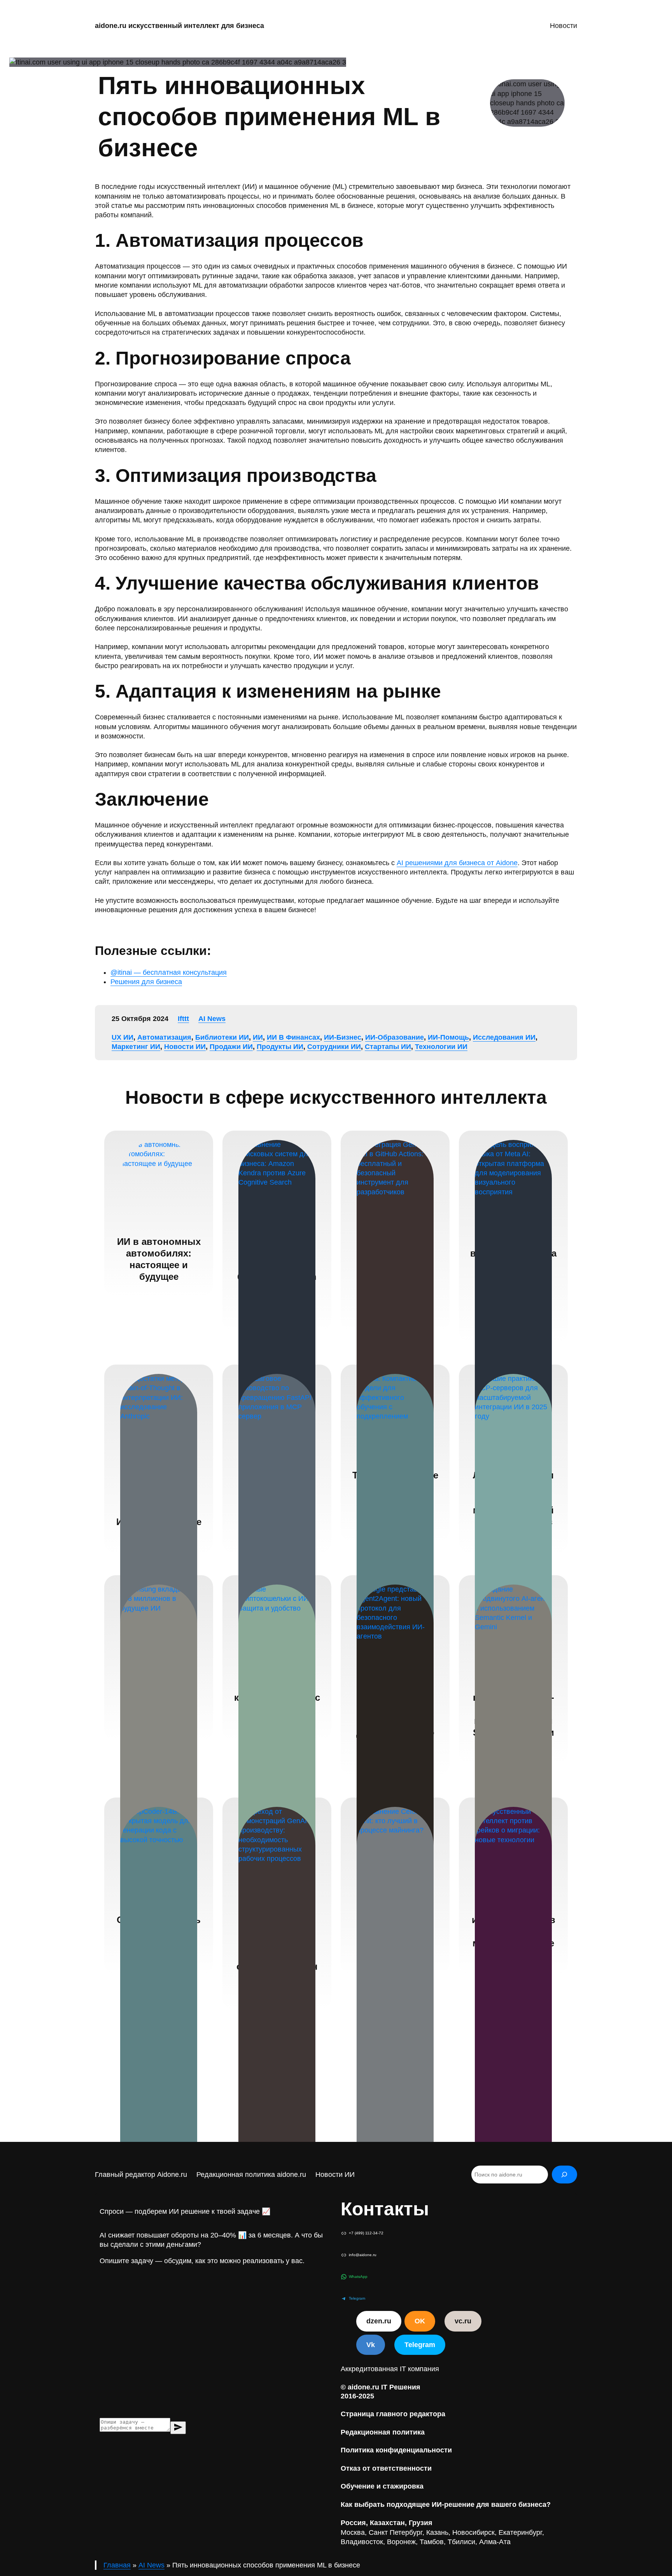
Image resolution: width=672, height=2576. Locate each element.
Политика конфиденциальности (396, 2450)
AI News (212, 1019)
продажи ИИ (231, 1047)
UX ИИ (122, 1037)
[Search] (564, 2175)
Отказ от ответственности (386, 2468)
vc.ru (463, 2321)
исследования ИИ (504, 1037)
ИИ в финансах (293, 1037)
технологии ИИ (441, 1047)
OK (420, 2321)
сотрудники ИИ (334, 1047)
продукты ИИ (280, 1047)
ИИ (258, 1037)
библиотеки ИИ (222, 1037)
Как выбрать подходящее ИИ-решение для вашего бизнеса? (446, 2504)
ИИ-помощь (448, 1037)
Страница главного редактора (393, 2414)
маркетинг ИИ (136, 1047)
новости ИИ (185, 1047)
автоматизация (164, 1037)
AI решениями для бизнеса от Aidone (457, 863)
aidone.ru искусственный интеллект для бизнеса (179, 26)
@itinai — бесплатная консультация (169, 972)
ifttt (183, 1019)
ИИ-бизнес (343, 1037)
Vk (371, 2345)
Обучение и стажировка (382, 2486)
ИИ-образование (395, 1037)
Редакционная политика (383, 2432)
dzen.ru (379, 2321)
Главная (117, 2565)
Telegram (420, 2345)
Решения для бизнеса (146, 982)
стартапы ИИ (388, 1047)
